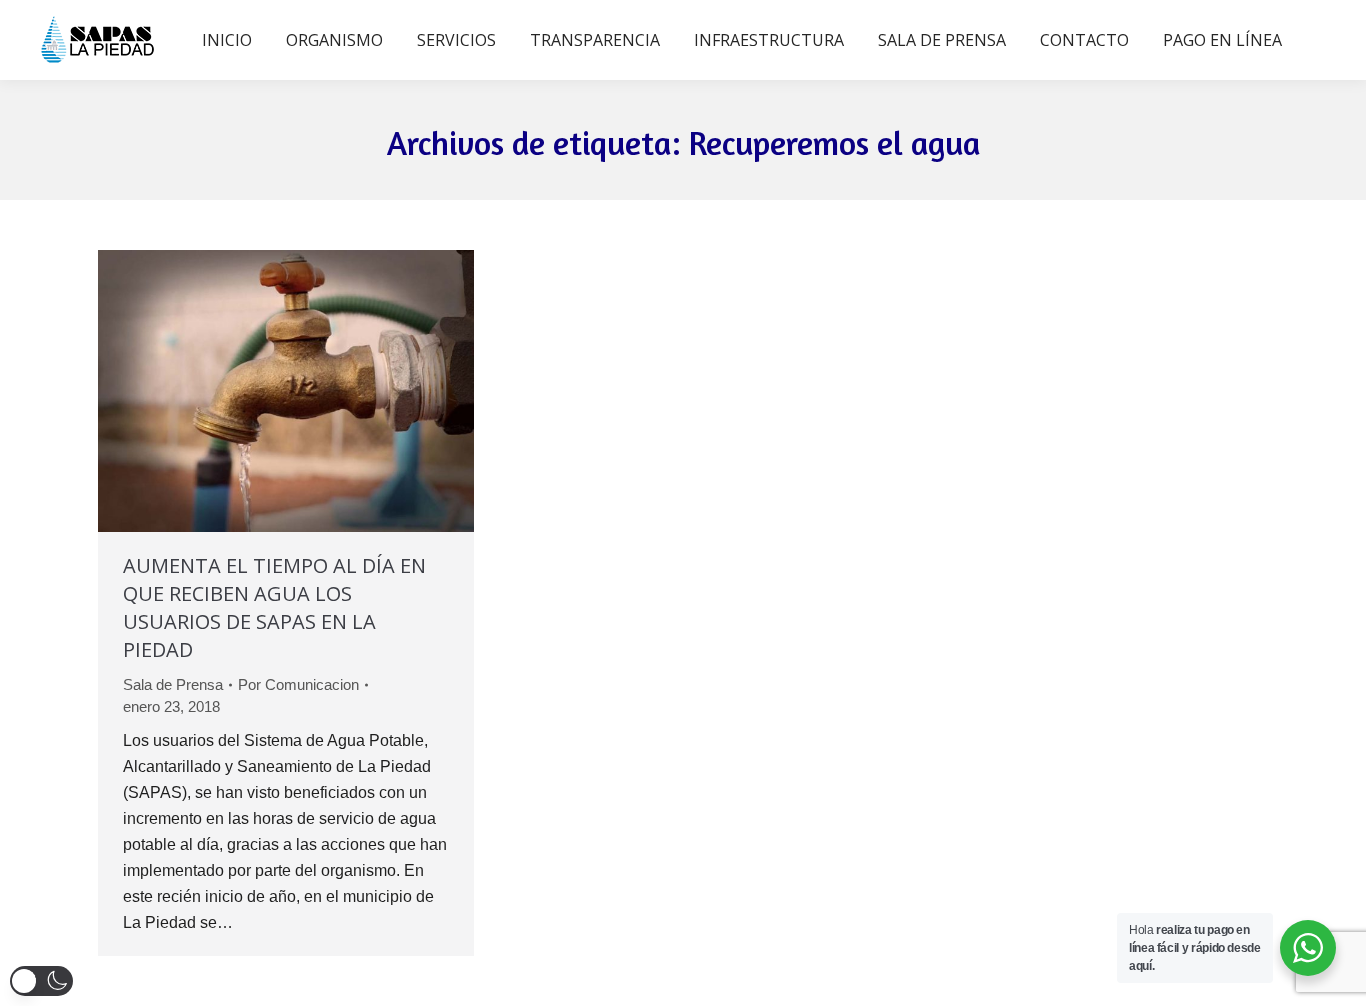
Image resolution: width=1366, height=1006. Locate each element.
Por (298, 684)
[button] (41, 981)
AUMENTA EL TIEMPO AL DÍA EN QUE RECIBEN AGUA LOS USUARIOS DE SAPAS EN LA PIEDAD (274, 607)
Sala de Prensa (173, 684)
